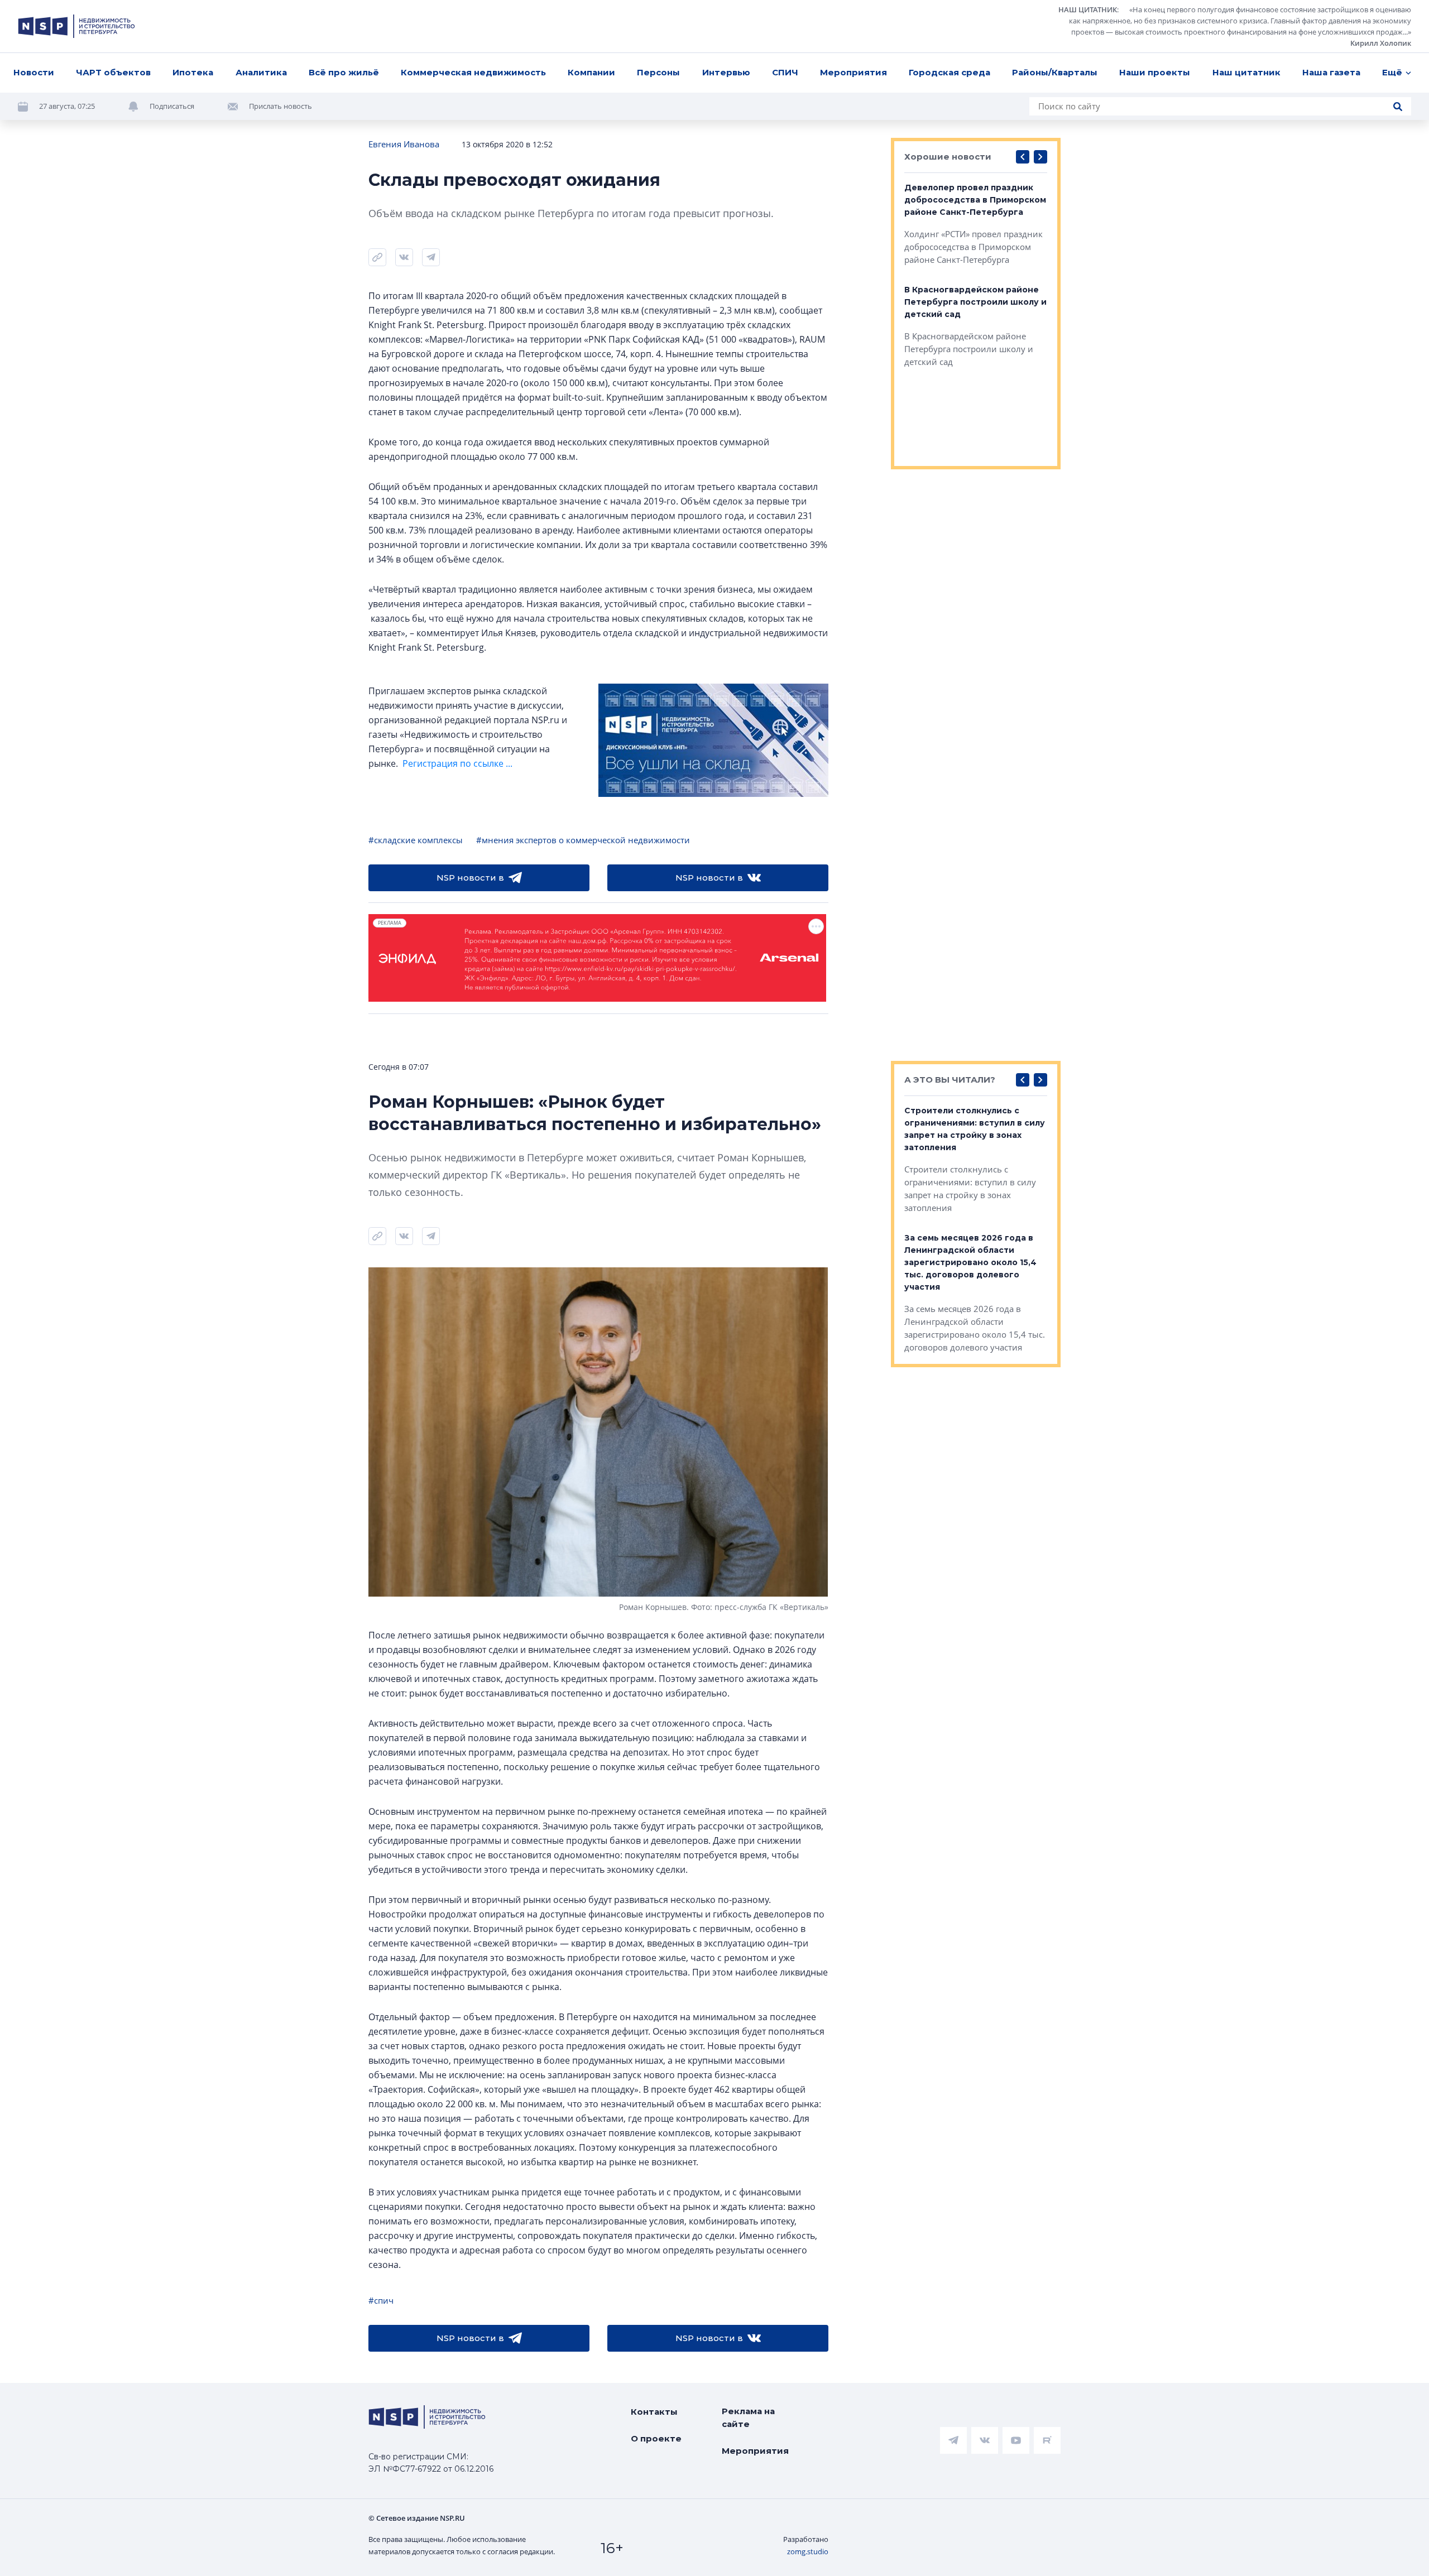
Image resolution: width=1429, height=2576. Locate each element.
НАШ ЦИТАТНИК (1088, 9)
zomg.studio (808, 2551)
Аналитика (261, 72)
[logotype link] (76, 26)
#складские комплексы (416, 840)
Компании (591, 72)
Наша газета (1331, 72)
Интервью (726, 72)
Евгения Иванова (404, 144)
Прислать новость (280, 106)
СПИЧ (785, 72)
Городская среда (950, 72)
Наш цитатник (1246, 72)
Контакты (654, 2412)
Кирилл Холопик (1381, 43)
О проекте (656, 2438)
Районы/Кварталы (1055, 72)
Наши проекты (1155, 72)
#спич (381, 2300)
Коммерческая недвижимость (473, 72)
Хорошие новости (948, 157)
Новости (34, 72)
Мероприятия (853, 72)
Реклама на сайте (748, 2418)
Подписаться (172, 106)
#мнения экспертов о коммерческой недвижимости (583, 840)
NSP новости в (470, 878)
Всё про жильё (344, 72)
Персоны (658, 72)
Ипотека (193, 72)
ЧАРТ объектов (113, 72)
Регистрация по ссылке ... (457, 763)
